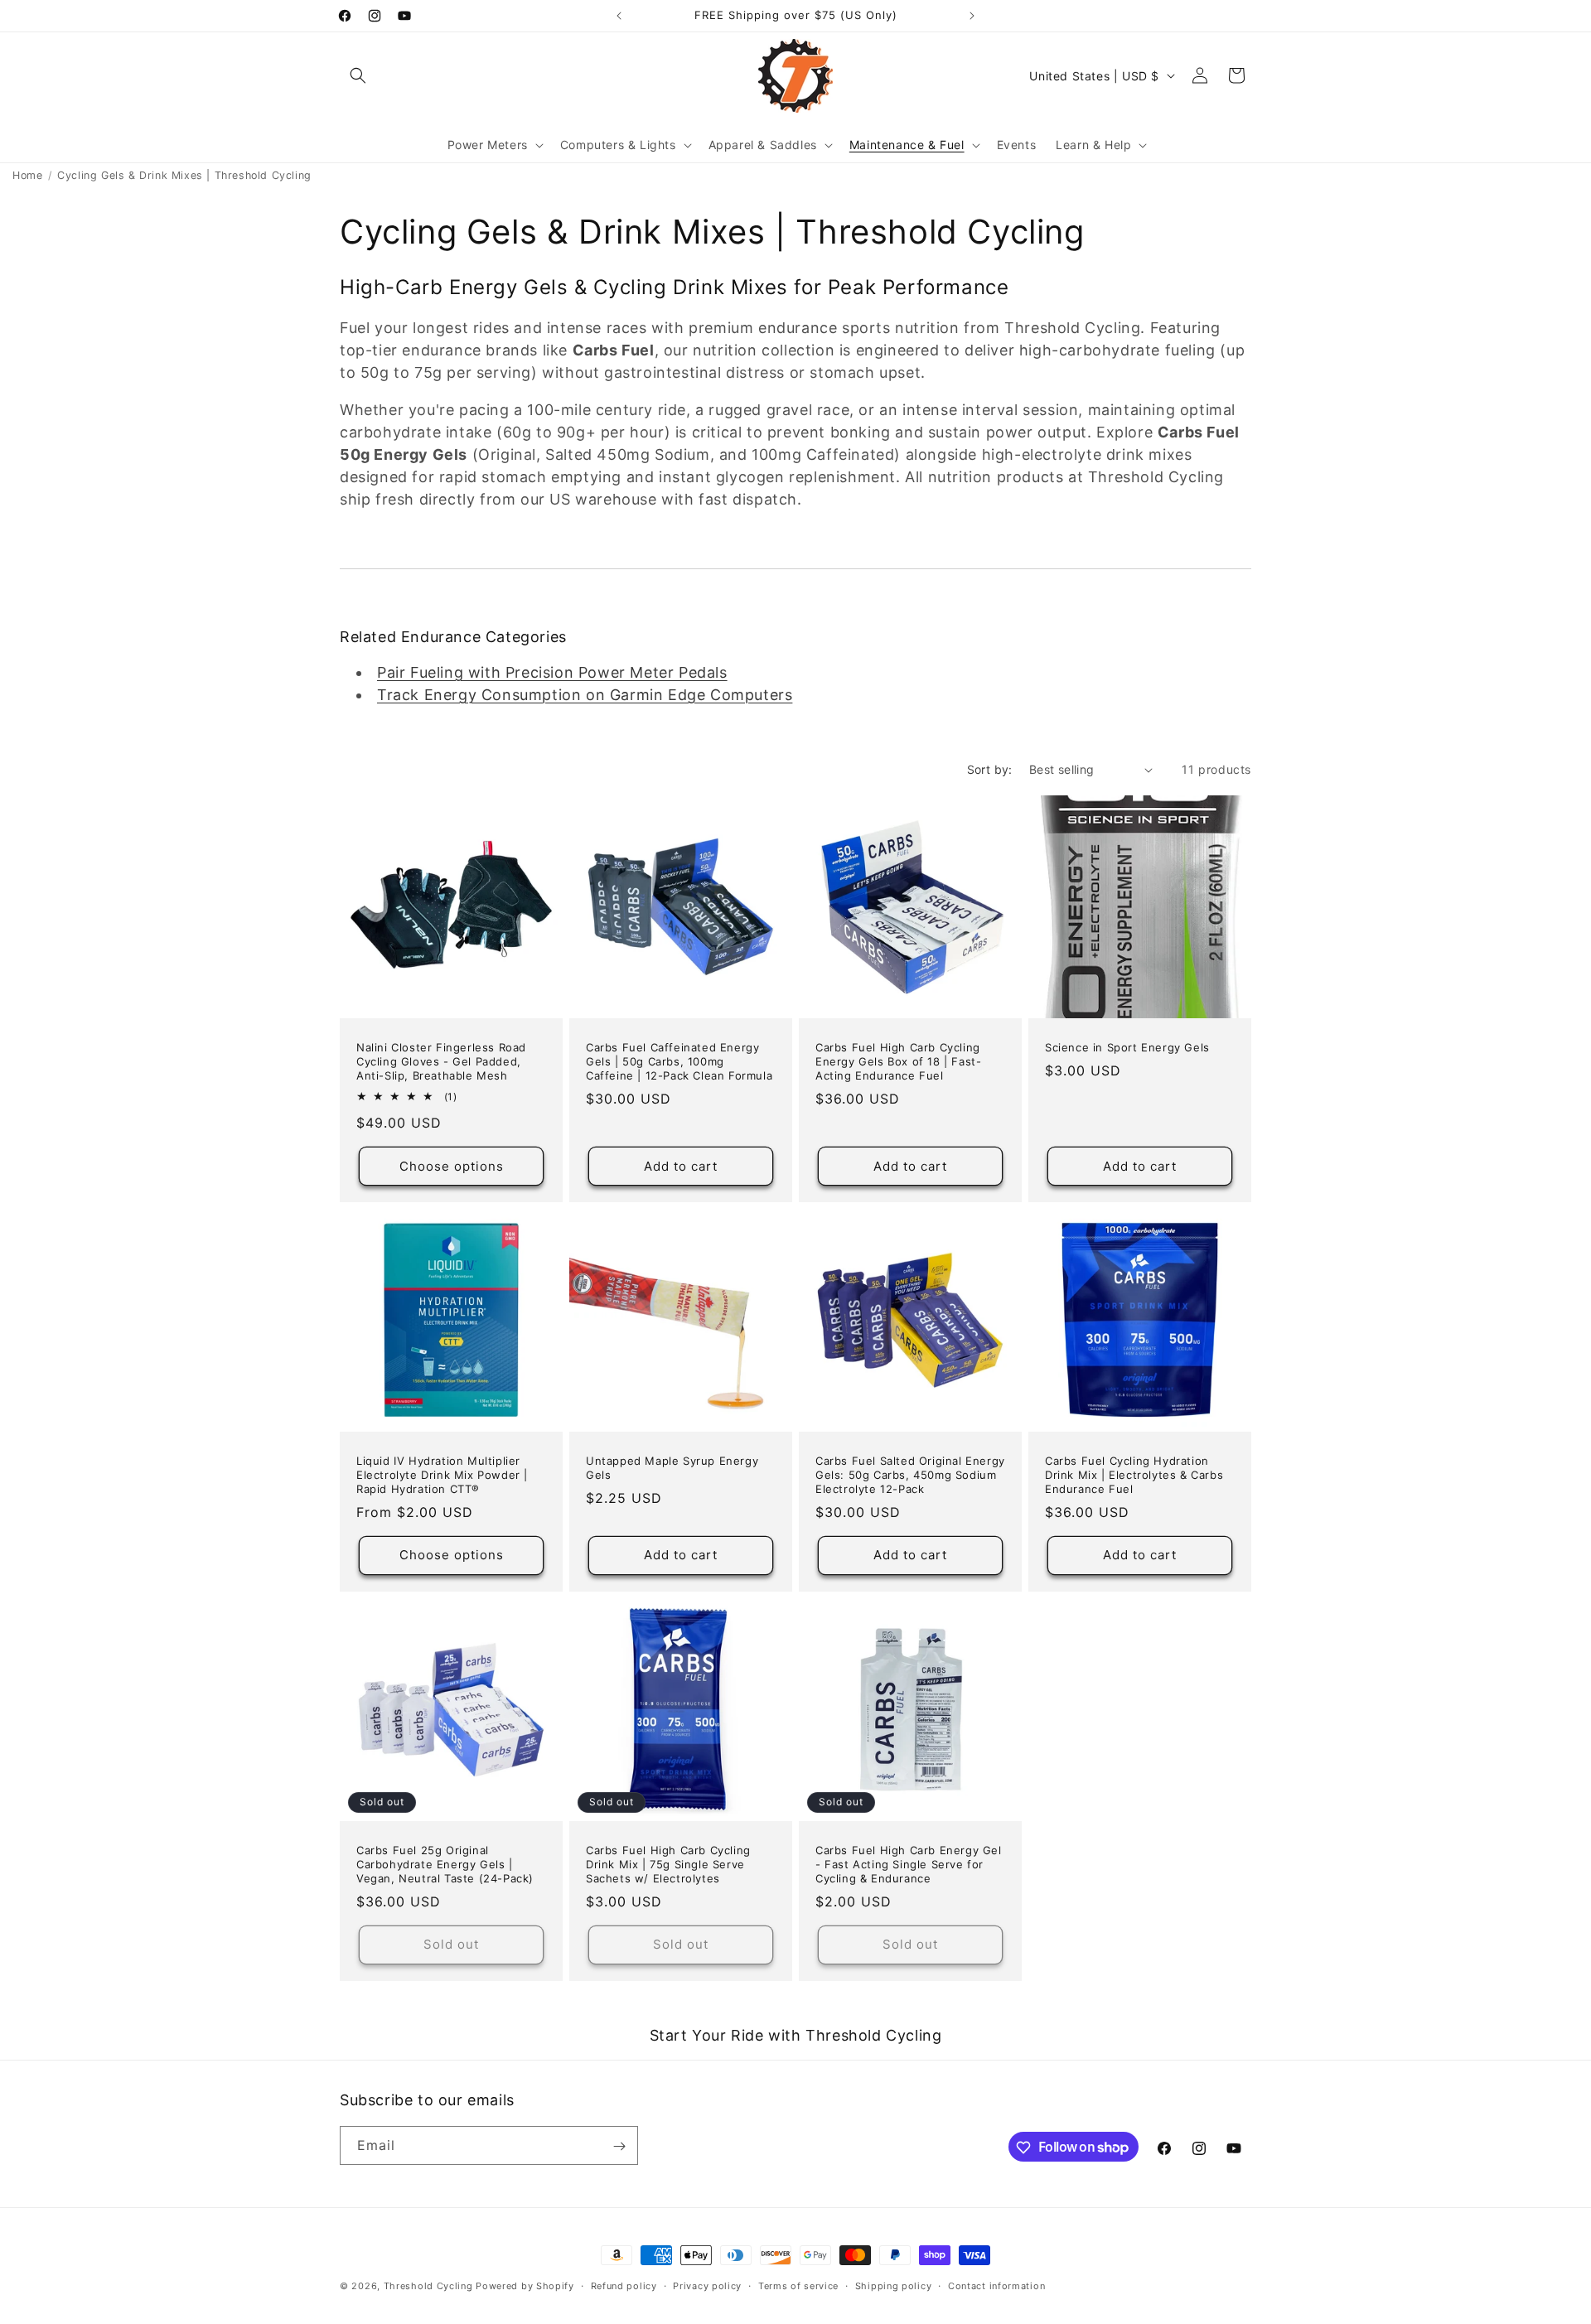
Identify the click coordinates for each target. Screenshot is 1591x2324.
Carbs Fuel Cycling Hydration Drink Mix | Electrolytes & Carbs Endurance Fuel (1134, 1475)
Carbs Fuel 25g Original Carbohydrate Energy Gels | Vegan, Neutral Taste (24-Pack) (445, 1864)
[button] (358, 75)
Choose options (452, 1166)
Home (27, 175)
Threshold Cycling (428, 2286)
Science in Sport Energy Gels (1127, 1047)
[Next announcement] (972, 16)
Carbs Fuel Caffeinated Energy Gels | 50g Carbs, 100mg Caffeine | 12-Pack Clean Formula (679, 1061)
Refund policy (624, 2285)
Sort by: (990, 769)
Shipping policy (894, 2285)
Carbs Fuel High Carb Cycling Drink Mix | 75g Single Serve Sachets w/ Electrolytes (668, 1864)
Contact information (996, 2285)
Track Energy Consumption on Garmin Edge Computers (585, 695)
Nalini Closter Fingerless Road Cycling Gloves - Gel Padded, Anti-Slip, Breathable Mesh (441, 1061)
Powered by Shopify (525, 2286)
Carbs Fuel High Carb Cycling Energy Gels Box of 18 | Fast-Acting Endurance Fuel (898, 1061)
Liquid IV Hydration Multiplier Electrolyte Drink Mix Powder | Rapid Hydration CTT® (442, 1475)
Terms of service (798, 2285)
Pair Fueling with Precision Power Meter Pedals (552, 672)
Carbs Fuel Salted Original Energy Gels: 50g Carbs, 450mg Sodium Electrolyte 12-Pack (910, 1475)
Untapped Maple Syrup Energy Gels (672, 1468)
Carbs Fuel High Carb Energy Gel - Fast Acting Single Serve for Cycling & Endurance (909, 1864)
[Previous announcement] (619, 16)
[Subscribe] (619, 2146)
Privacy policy (707, 2285)
